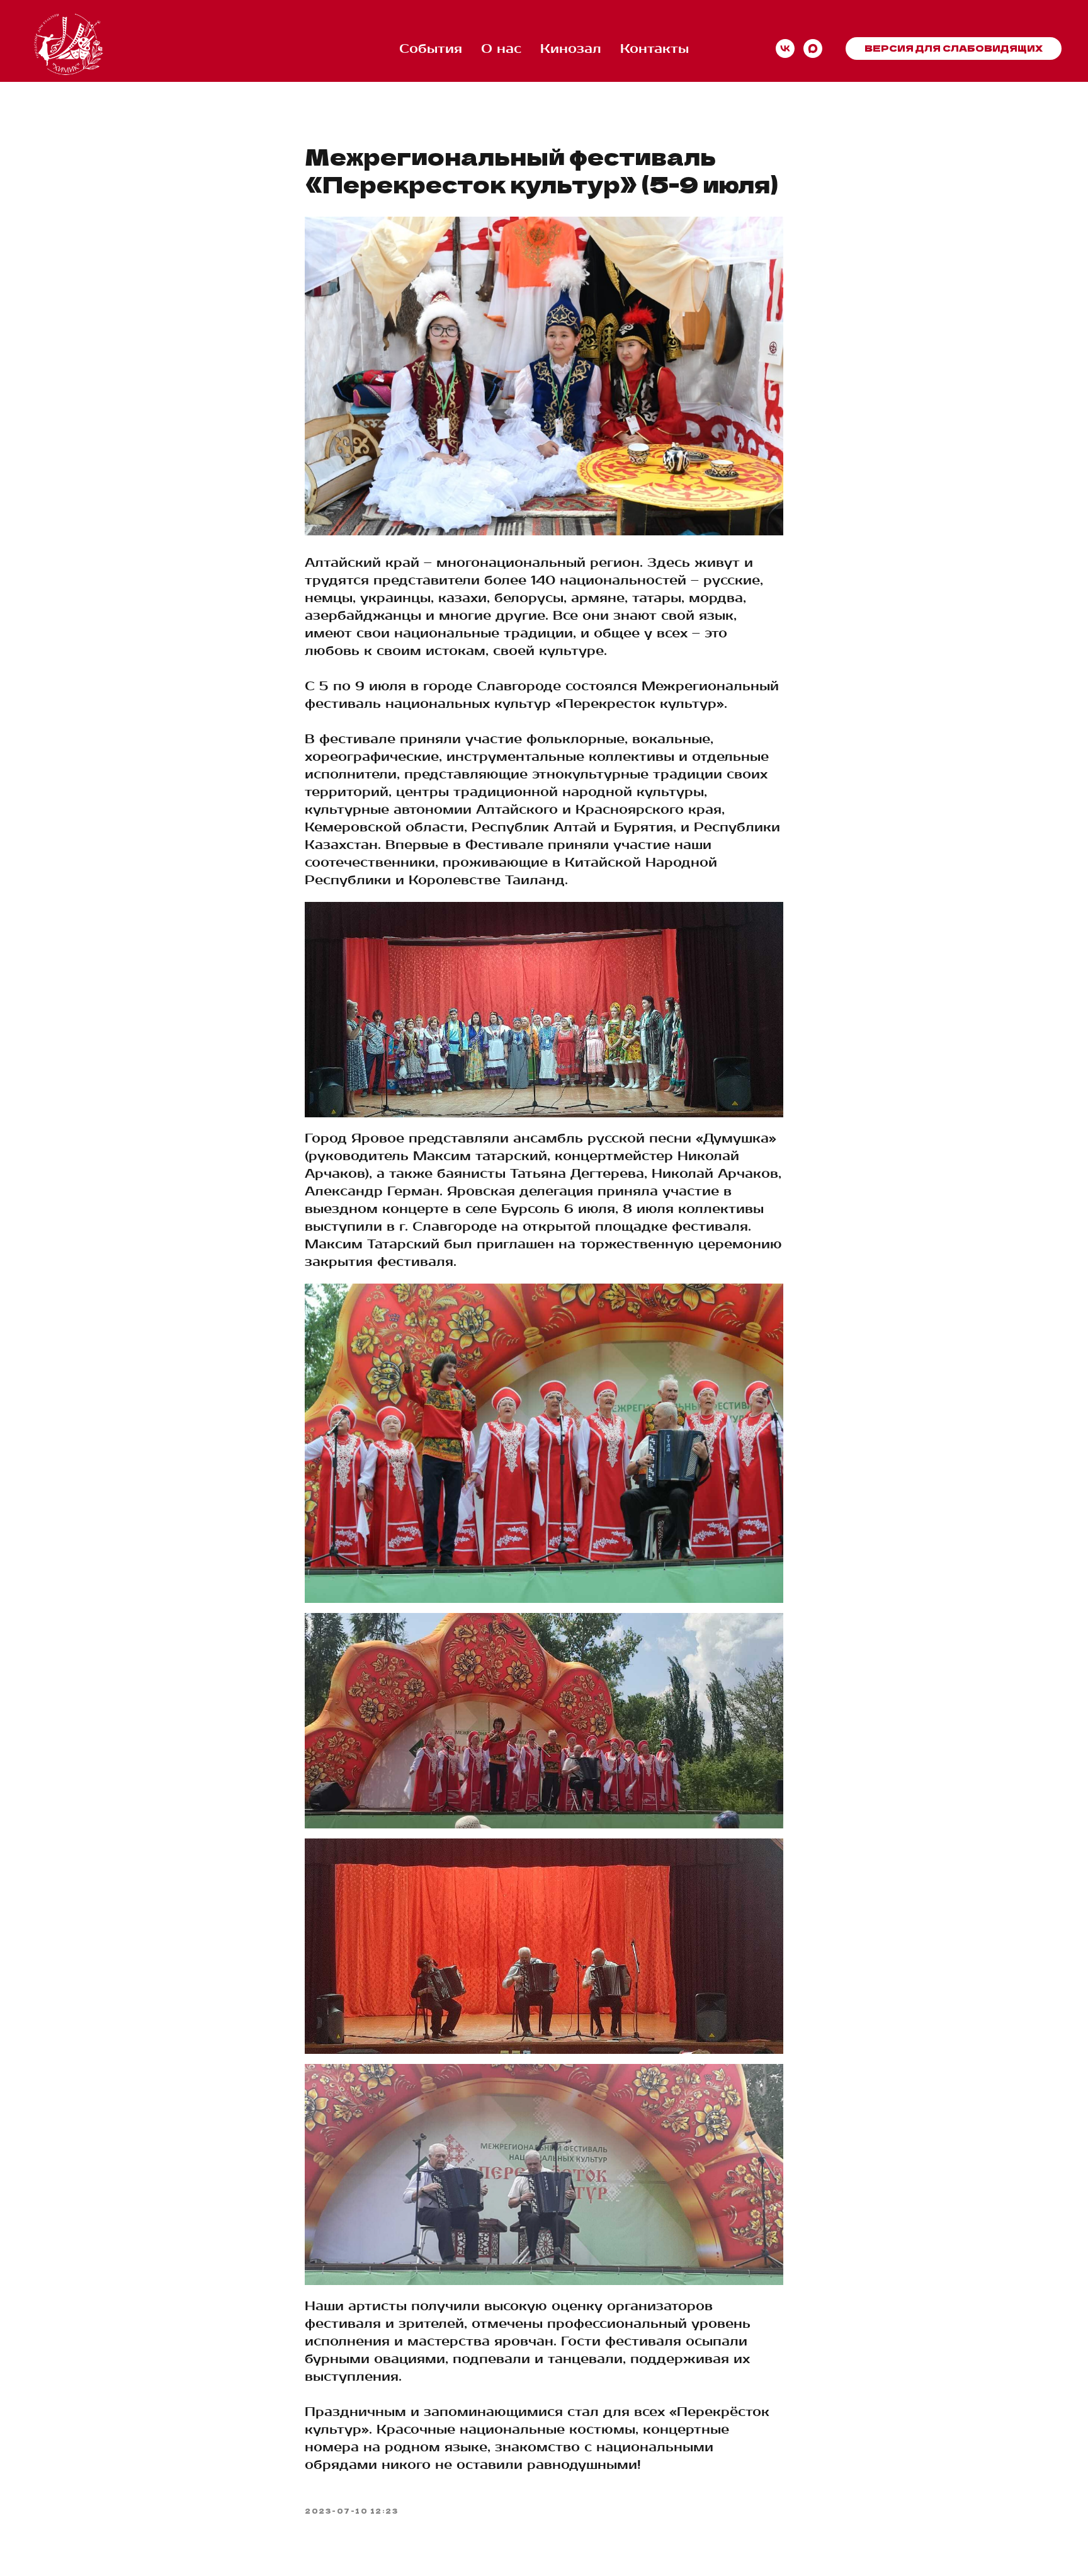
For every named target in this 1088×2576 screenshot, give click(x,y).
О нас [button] (501, 49)
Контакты (654, 49)
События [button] (431, 49)
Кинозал (571, 49)
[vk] (785, 48)
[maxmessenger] (813, 48)
